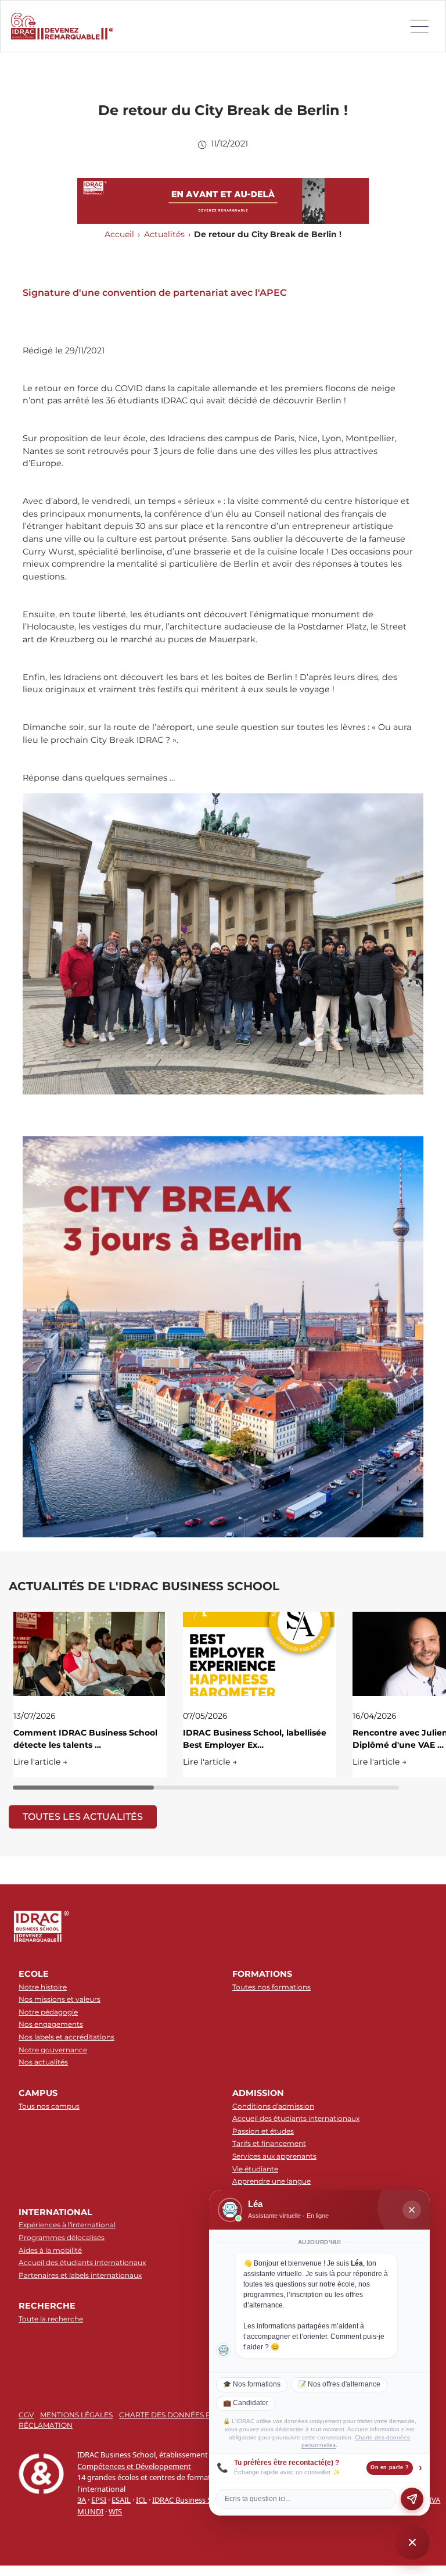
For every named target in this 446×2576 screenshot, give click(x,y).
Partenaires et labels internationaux (80, 2275)
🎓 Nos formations (252, 2384)
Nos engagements (51, 2024)
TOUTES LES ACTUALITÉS (83, 1817)
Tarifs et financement (269, 2143)
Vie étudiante (255, 2169)
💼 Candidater (246, 2403)
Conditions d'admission (273, 2106)
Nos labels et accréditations (66, 2037)
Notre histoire (43, 1987)
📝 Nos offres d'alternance (339, 2384)
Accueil (119, 234)
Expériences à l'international (67, 2225)
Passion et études (263, 2131)
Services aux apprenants (274, 2156)
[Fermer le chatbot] (412, 2210)
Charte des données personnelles (191, 2415)
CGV (26, 2415)
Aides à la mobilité (50, 2250)
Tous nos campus (49, 2106)
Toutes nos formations (271, 1987)
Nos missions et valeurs (60, 1999)
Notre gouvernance (53, 2050)
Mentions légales (76, 2415)
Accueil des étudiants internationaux (296, 2118)
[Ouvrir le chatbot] (412, 2542)
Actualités (164, 234)
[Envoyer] (412, 2499)
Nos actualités (43, 2062)
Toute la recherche (51, 2319)
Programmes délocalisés (62, 2237)
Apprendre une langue (271, 2181)
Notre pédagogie (48, 2012)
